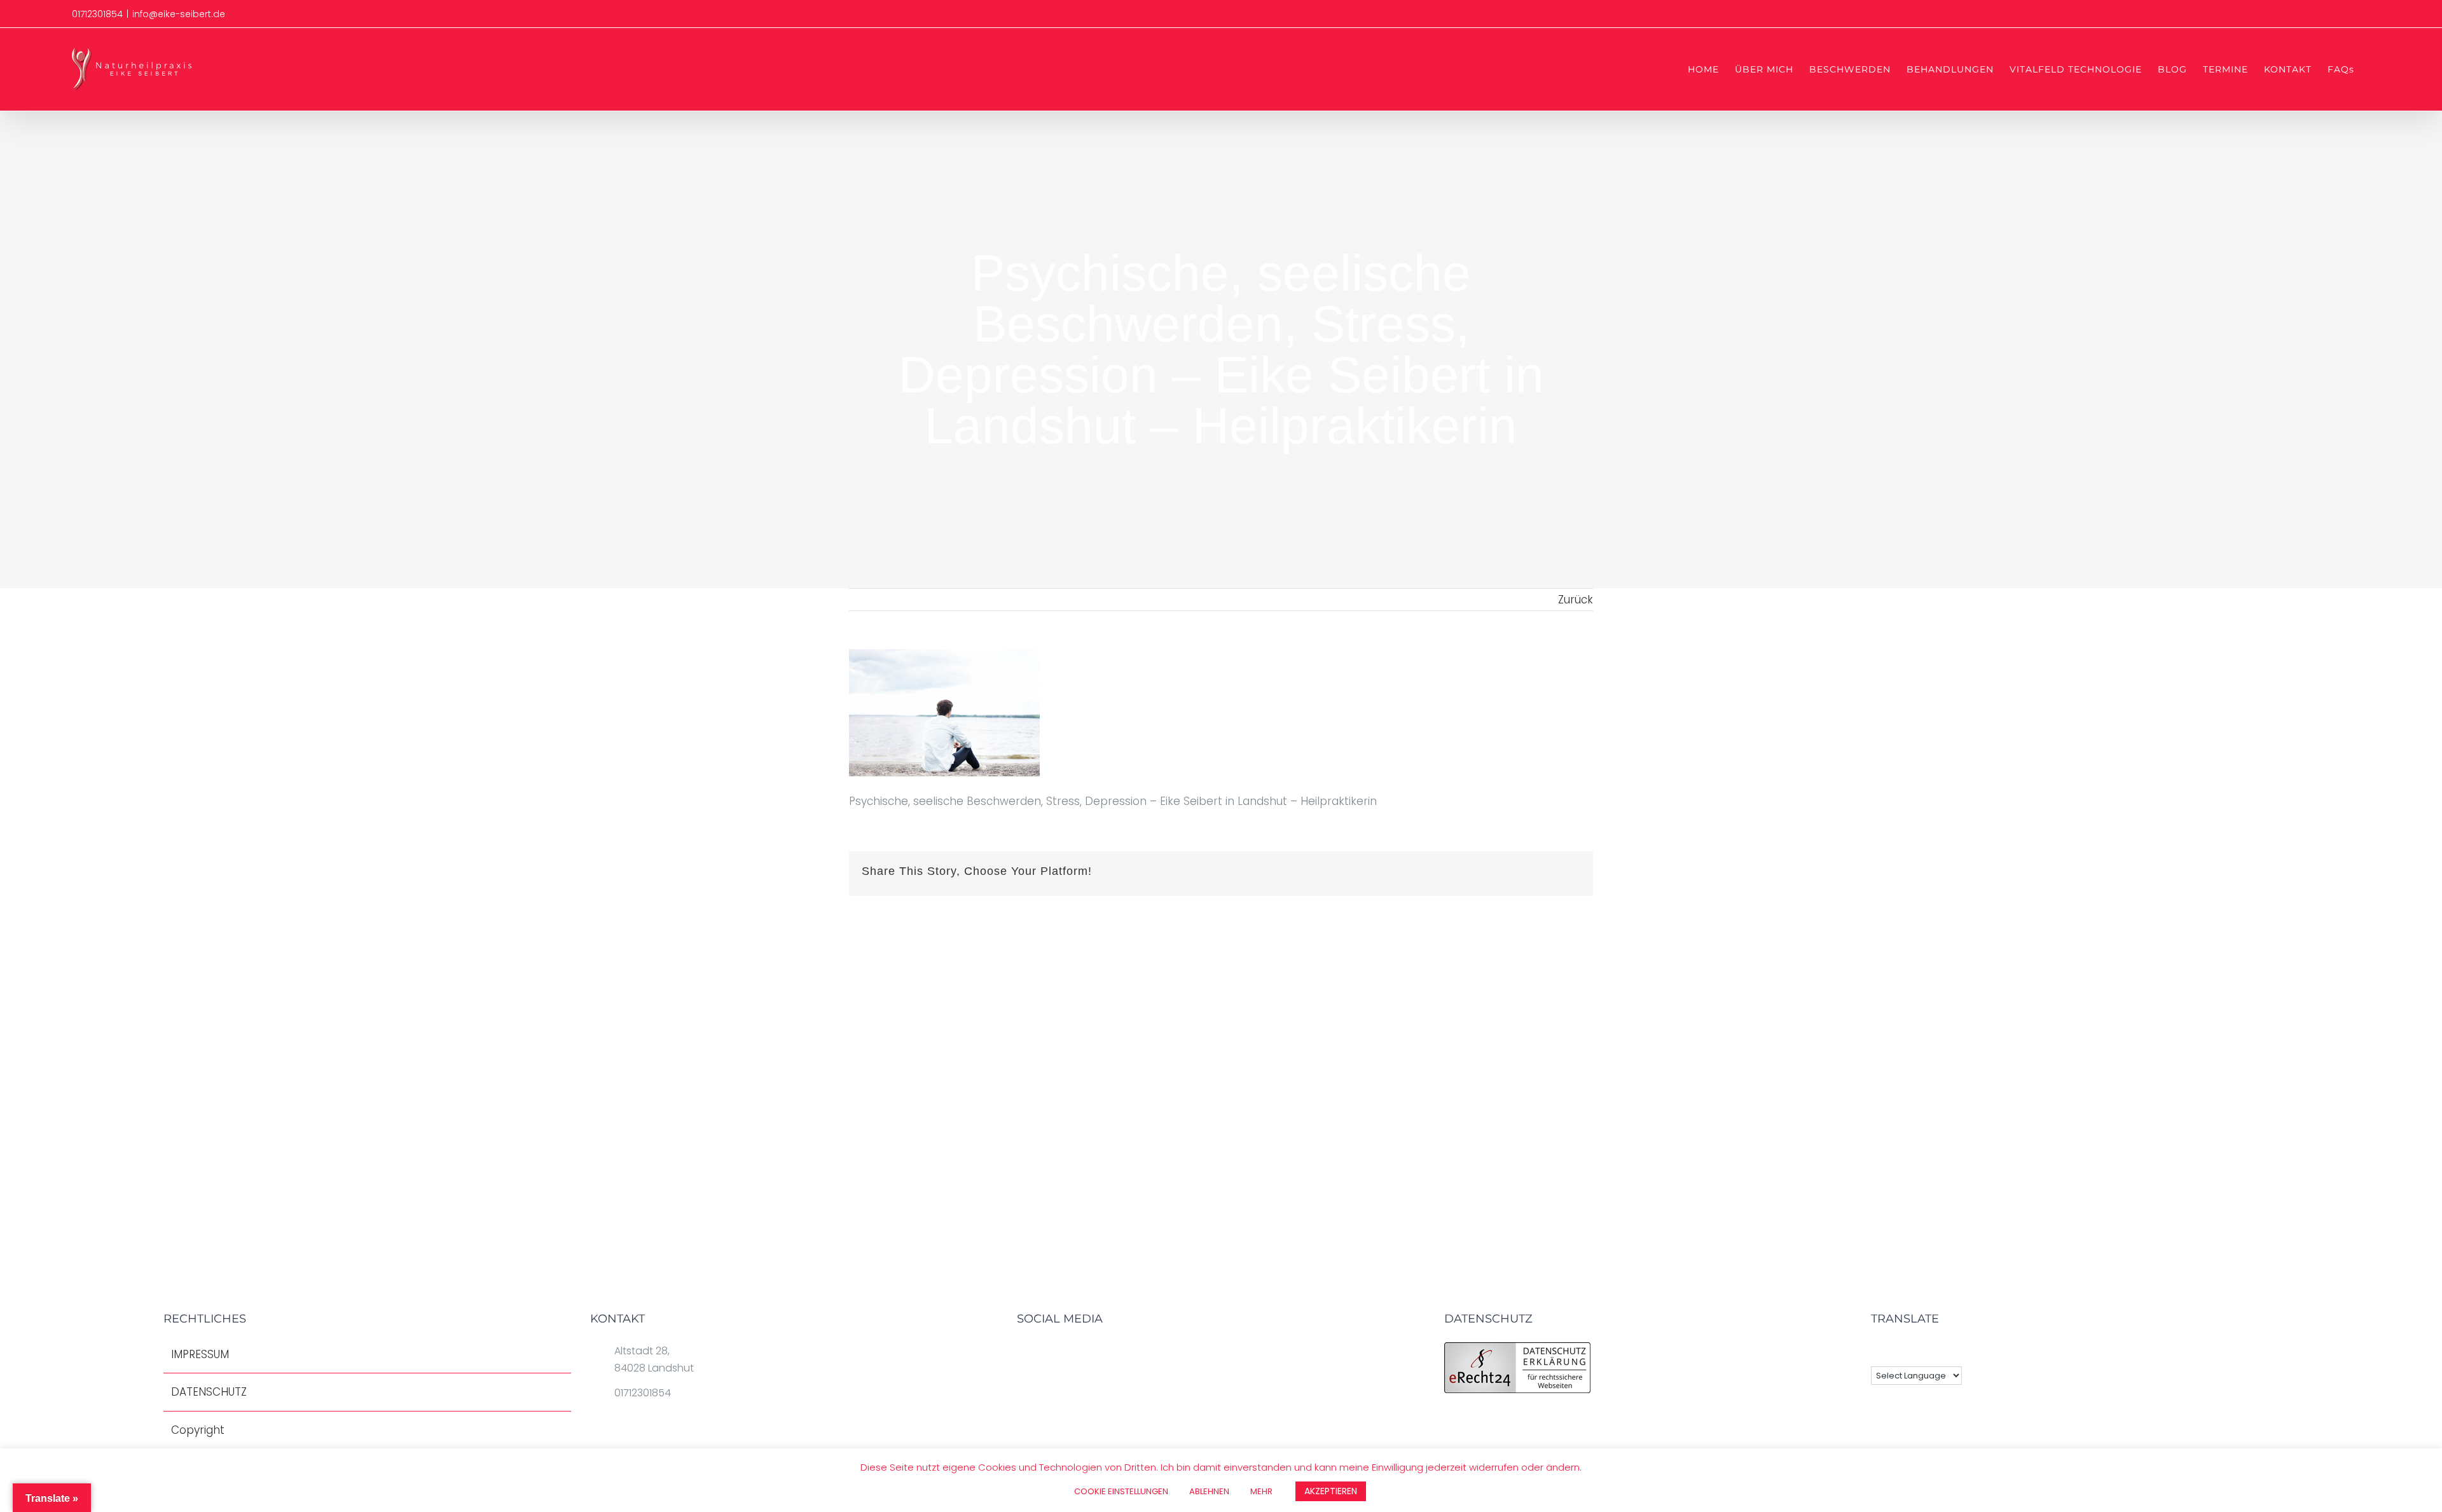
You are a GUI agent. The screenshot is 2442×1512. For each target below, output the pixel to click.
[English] (1879, 1352)
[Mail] (1103, 1354)
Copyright (198, 1430)
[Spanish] (1945, 1352)
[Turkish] (1961, 1352)
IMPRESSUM (200, 1354)
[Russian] (1928, 1352)
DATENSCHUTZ (209, 1392)
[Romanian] (1912, 1352)
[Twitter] (1042, 1354)
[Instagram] (1083, 1354)
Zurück (1576, 600)
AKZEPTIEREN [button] (1331, 1491)
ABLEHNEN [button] (1209, 1491)
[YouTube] (1063, 1354)
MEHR (1261, 1491)
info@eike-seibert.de (179, 14)
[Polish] (1895, 1352)
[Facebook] (1022, 1354)
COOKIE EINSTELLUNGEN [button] (1121, 1491)
